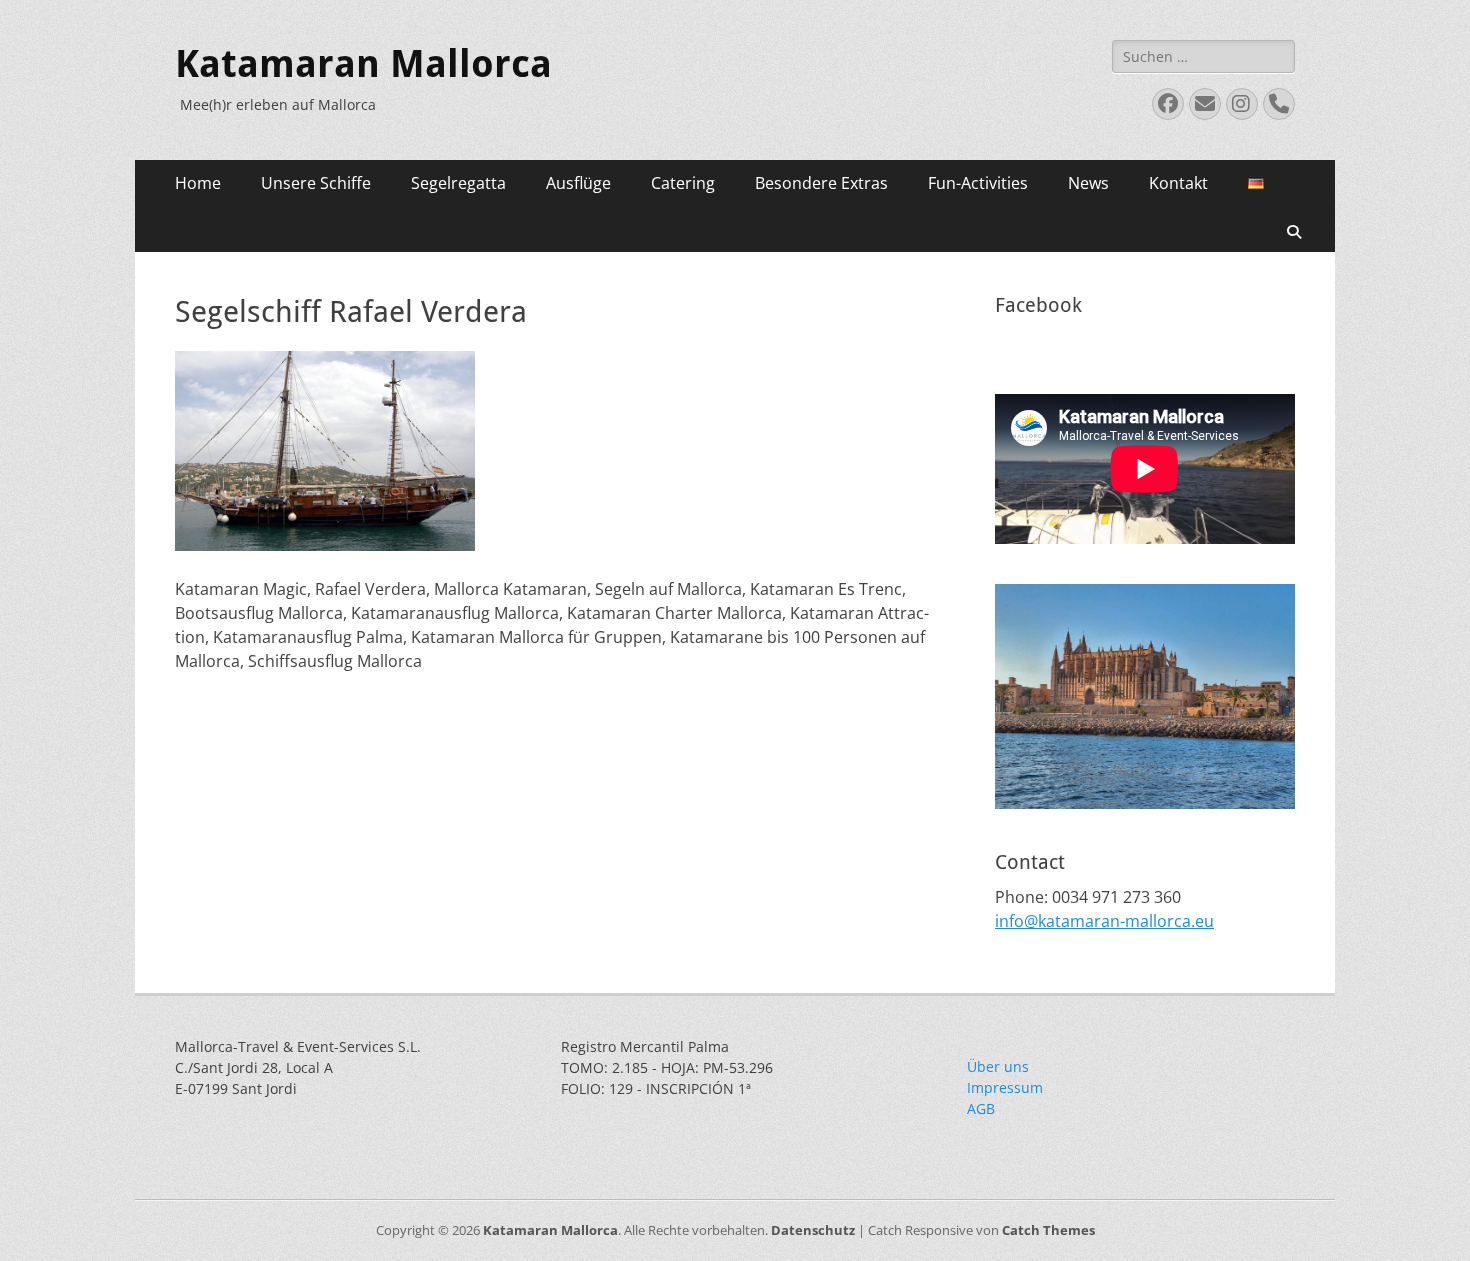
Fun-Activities (978, 183)
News (1088, 183)
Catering (683, 183)
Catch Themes (1048, 1230)
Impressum (1005, 1087)
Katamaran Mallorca (363, 64)
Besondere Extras (821, 183)
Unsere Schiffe (316, 183)
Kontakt (1178, 183)
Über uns (998, 1066)
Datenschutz (813, 1230)
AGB (981, 1108)
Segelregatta (458, 183)
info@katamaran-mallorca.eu (1104, 921)
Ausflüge (578, 183)
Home (198, 183)
